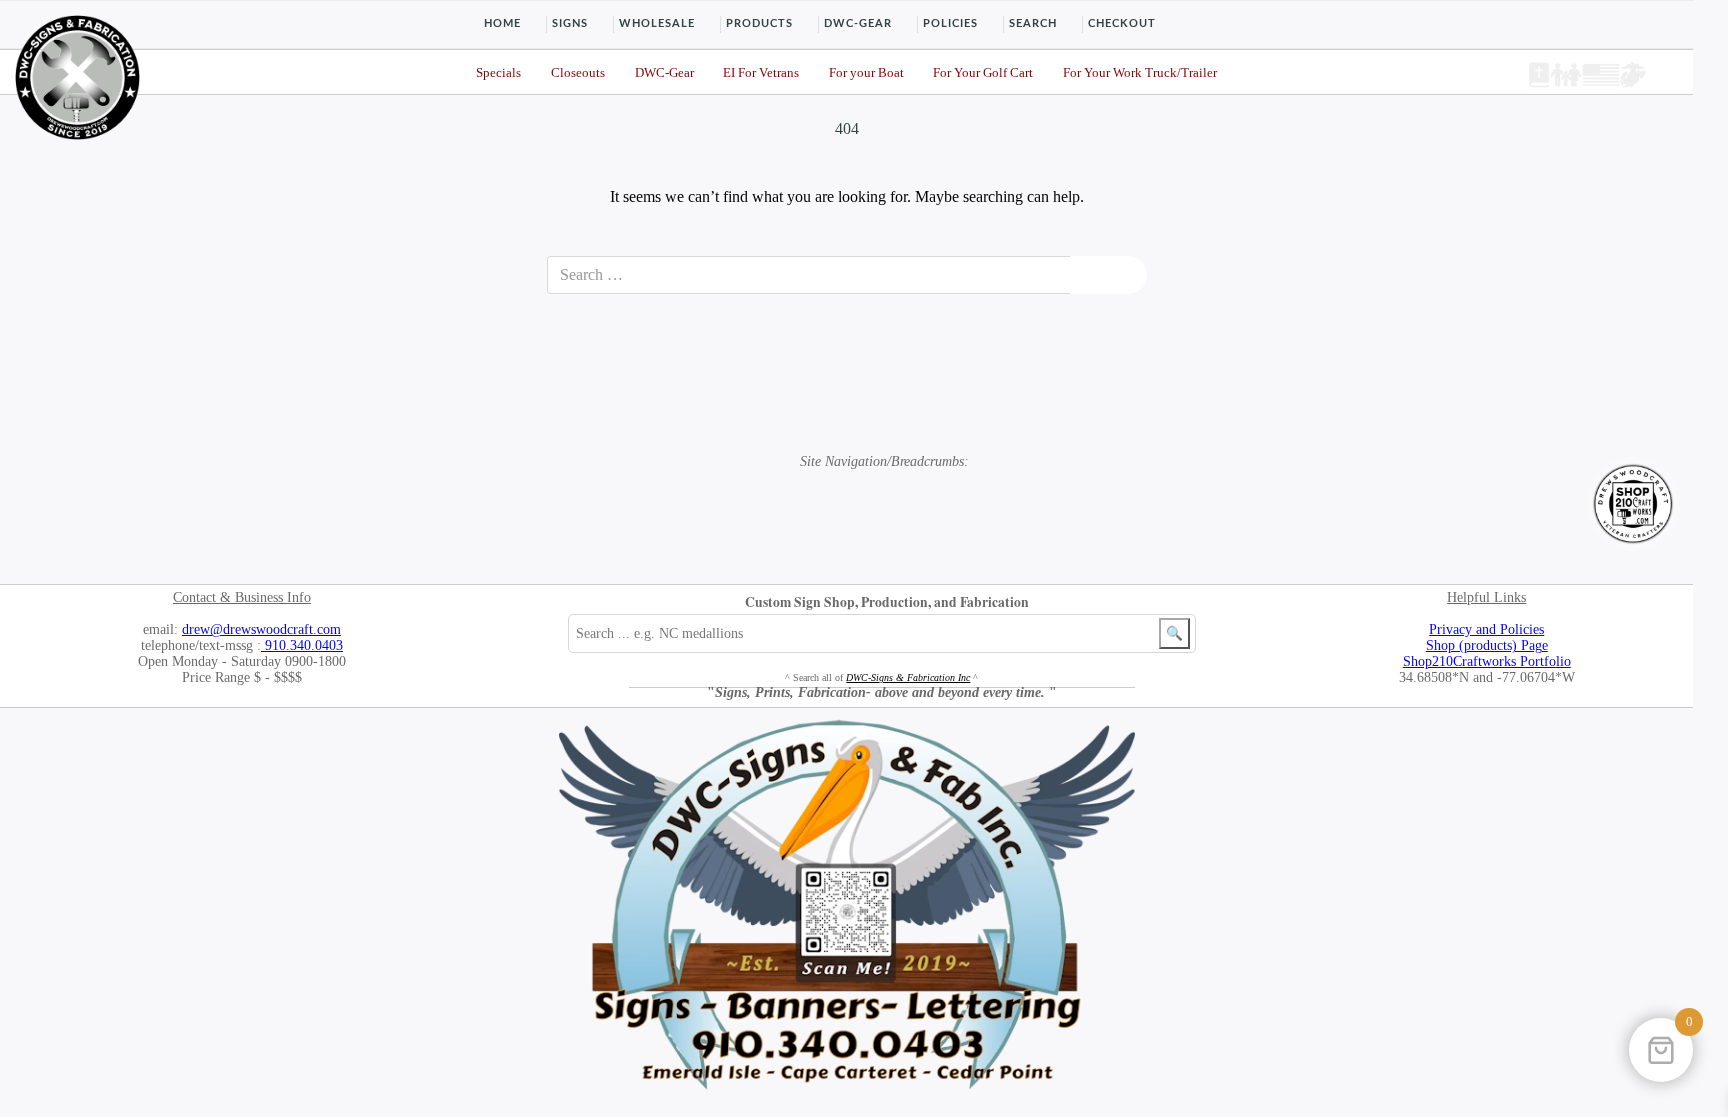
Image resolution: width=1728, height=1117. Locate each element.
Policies (950, 23)
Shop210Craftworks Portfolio (1487, 661)
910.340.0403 (302, 645)
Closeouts (578, 73)
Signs (570, 23)
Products (759, 23)
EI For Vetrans (761, 73)
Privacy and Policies (1486, 629)
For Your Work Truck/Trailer (1140, 73)
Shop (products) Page (1487, 645)
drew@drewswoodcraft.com (261, 629)
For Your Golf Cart (983, 73)
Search (1033, 23)
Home (502, 23)
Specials (498, 73)
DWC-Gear (858, 23)
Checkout (1122, 23)
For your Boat (866, 73)
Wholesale (657, 23)
